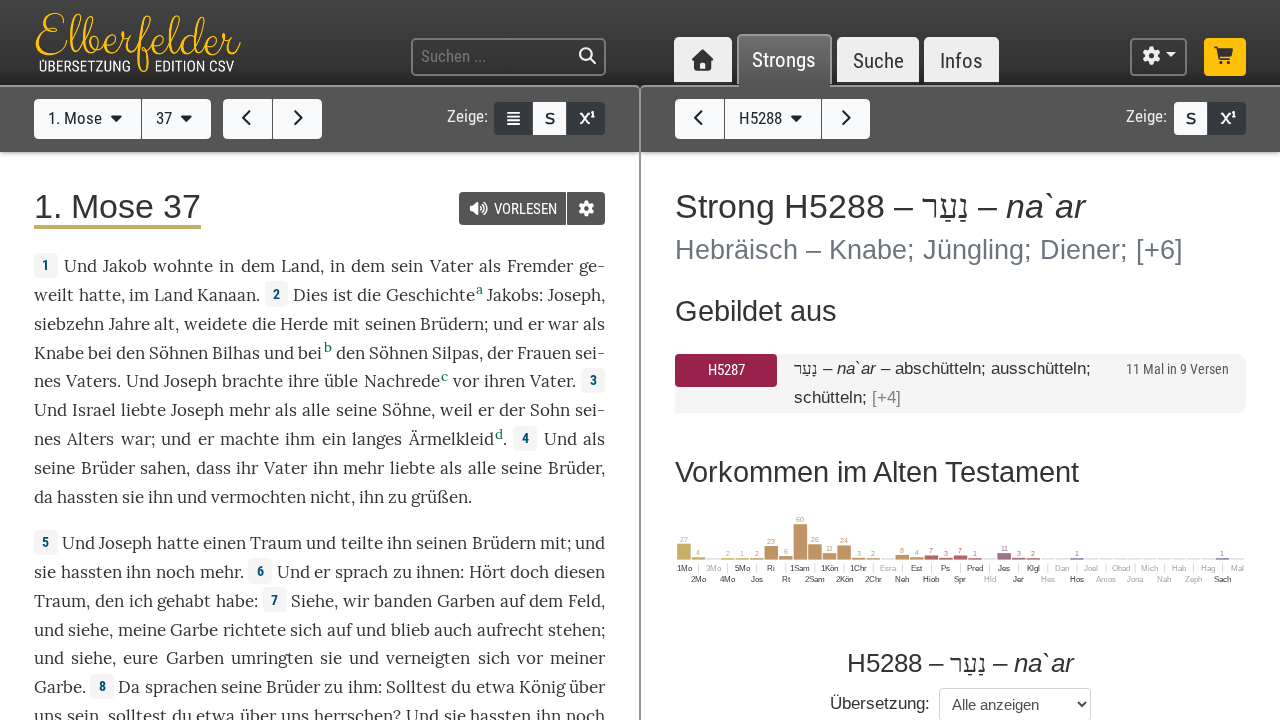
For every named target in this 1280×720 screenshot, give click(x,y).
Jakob (125, 266)
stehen (574, 630)
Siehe (312, 601)
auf (512, 601)
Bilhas (236, 353)
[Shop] (1225, 57)
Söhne (406, 410)
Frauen (544, 353)
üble (341, 381)
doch (529, 572)
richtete (254, 630)
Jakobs (513, 295)
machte (249, 439)
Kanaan (226, 295)
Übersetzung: (880, 703)
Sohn (550, 410)
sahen (163, 468)
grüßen (439, 497)
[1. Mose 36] (247, 119)
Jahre (129, 324)
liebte (143, 410)
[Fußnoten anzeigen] (586, 118)
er (536, 324)
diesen (579, 572)
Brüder (108, 468)
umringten (272, 658)
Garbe (194, 630)
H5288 (762, 118)
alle (316, 410)
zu (402, 572)
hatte (178, 543)
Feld (584, 601)
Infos (961, 60)
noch (175, 572)
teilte (362, 543)
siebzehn (69, 324)
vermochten (258, 497)
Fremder (540, 266)
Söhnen (178, 353)
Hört (487, 572)
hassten (87, 497)
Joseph (574, 295)
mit (346, 324)
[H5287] (699, 119)
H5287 (726, 370)
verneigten (428, 658)
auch (453, 630)
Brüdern (452, 324)
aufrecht (510, 630)
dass (213, 468)
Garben (466, 601)
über (587, 687)
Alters (90, 439)
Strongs (784, 60)
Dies (310, 295)
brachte (252, 381)
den (109, 601)
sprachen (181, 687)
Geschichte (430, 295)
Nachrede (402, 381)
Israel (94, 410)
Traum (276, 543)
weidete (215, 324)
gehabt (184, 601)
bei (100, 353)
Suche (878, 60)
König (542, 687)
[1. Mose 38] (297, 119)
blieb (410, 630)
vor (466, 381)
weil (456, 410)
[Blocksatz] (513, 118)
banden (403, 601)
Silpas (455, 353)
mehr (220, 572)
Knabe (59, 353)
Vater (451, 266)
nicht (330, 497)
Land (300, 266)
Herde (304, 324)
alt (164, 324)
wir (356, 601)
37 (166, 118)
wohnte (183, 266)
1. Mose (77, 118)
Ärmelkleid (451, 439)
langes (377, 439)
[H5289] (846, 119)
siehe (88, 630)
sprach (361, 572)
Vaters (91, 381)
